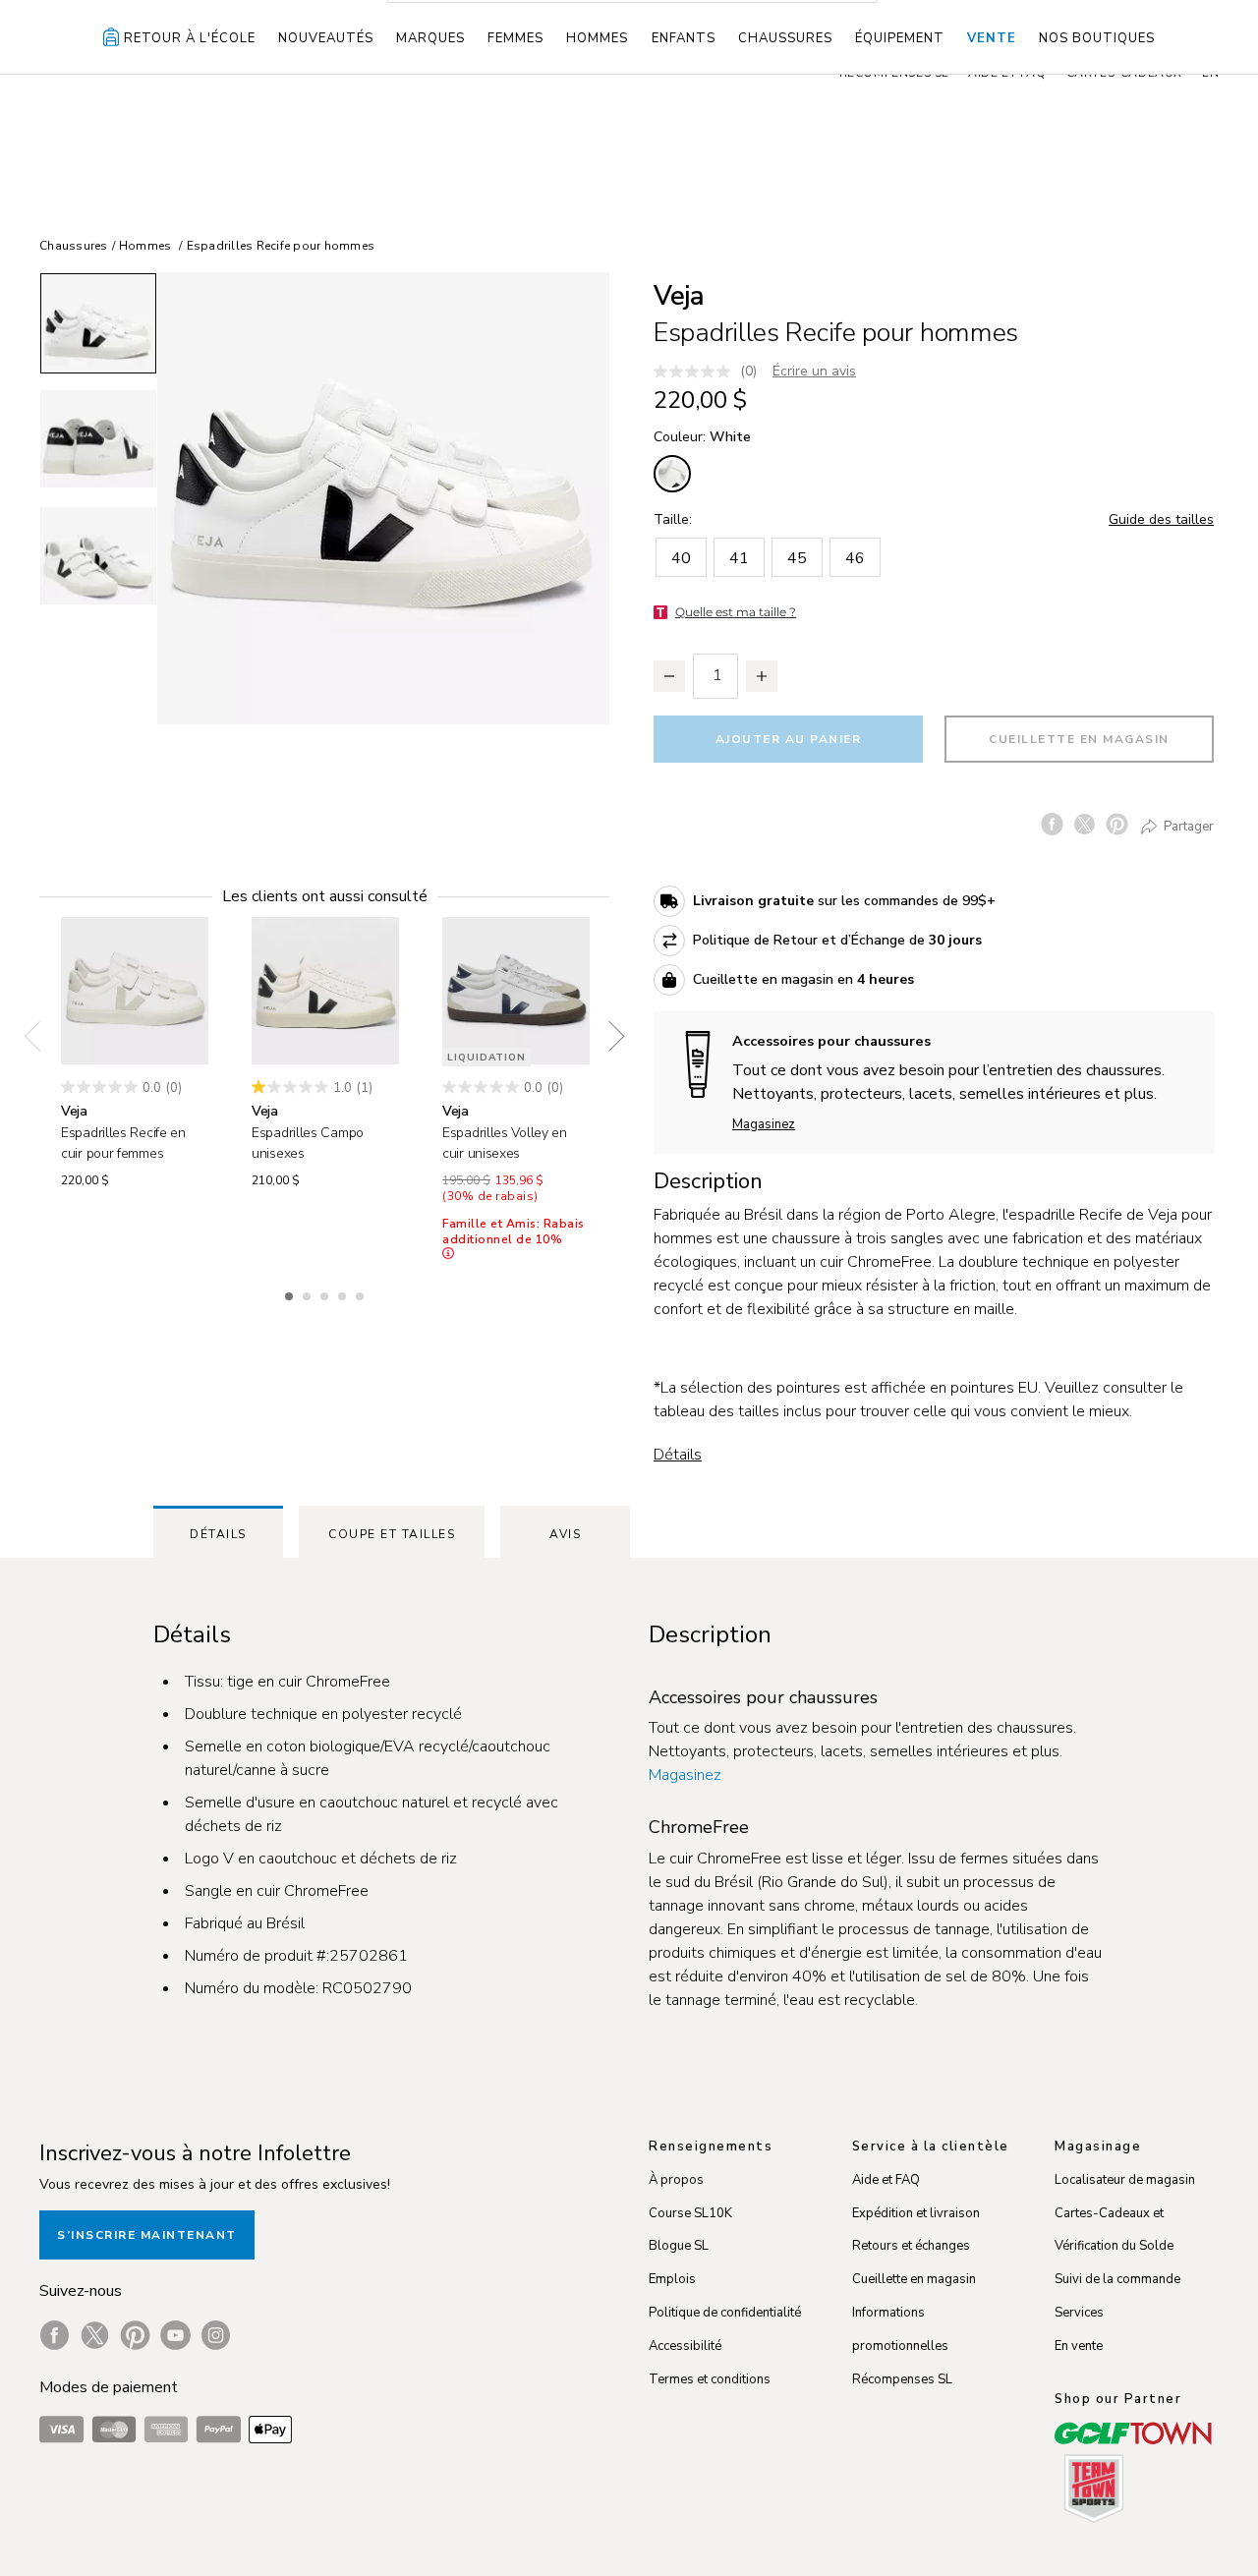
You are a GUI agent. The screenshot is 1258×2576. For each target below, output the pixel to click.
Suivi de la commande (1117, 2279)
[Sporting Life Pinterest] (135, 2335)
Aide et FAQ (886, 2180)
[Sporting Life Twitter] (95, 2335)
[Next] (609, 1036)
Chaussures (785, 38)
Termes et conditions (710, 2379)
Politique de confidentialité (725, 2313)
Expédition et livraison (916, 2213)
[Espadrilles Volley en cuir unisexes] (516, 991)
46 (855, 558)
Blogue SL (679, 2246)
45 (797, 558)
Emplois (672, 2279)
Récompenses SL (902, 2379)
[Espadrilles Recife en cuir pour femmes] (135, 991)
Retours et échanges (911, 2246)
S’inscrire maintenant (147, 2235)
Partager (1187, 826)
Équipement (900, 38)
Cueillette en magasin (1079, 739)
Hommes (597, 38)
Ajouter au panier (789, 739)
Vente (992, 38)
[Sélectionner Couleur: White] (672, 474)
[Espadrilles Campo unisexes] (325, 991)
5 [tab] (362, 1293)
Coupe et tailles (392, 1534)
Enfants (684, 38)
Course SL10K (690, 2213)
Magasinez (764, 1124)
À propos (676, 2180)
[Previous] (39, 1036)
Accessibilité (685, 2346)
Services (1079, 2313)
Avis (565, 1534)
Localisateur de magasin (1125, 2180)
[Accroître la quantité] (762, 676)
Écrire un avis (814, 371)
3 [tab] (326, 1293)
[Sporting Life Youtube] (175, 2335)
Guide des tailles (1161, 519)
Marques (430, 38)
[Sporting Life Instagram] (216, 2335)
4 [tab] (344, 1293)
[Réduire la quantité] (669, 676)
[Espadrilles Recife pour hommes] (383, 498)
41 (739, 558)
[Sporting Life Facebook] (55, 2335)
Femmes (515, 38)
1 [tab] (291, 1293)
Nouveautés (326, 38)
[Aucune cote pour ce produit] (697, 372)
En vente (1079, 2346)
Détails (678, 1455)
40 (681, 558)
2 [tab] (309, 1293)
